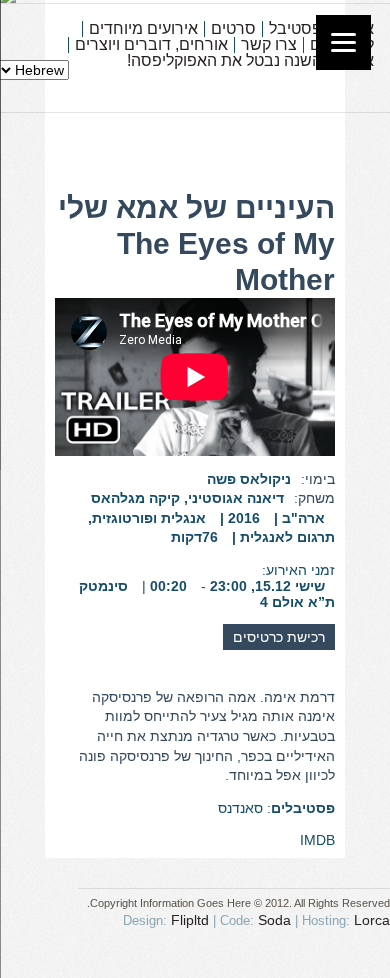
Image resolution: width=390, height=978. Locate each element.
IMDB (317, 840)
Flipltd (190, 920)
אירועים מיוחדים (143, 29)
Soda (274, 920)
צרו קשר (269, 45)
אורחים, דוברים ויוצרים (151, 45)
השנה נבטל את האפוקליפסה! (224, 61)
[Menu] (343, 42)
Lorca (372, 920)
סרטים (233, 29)
